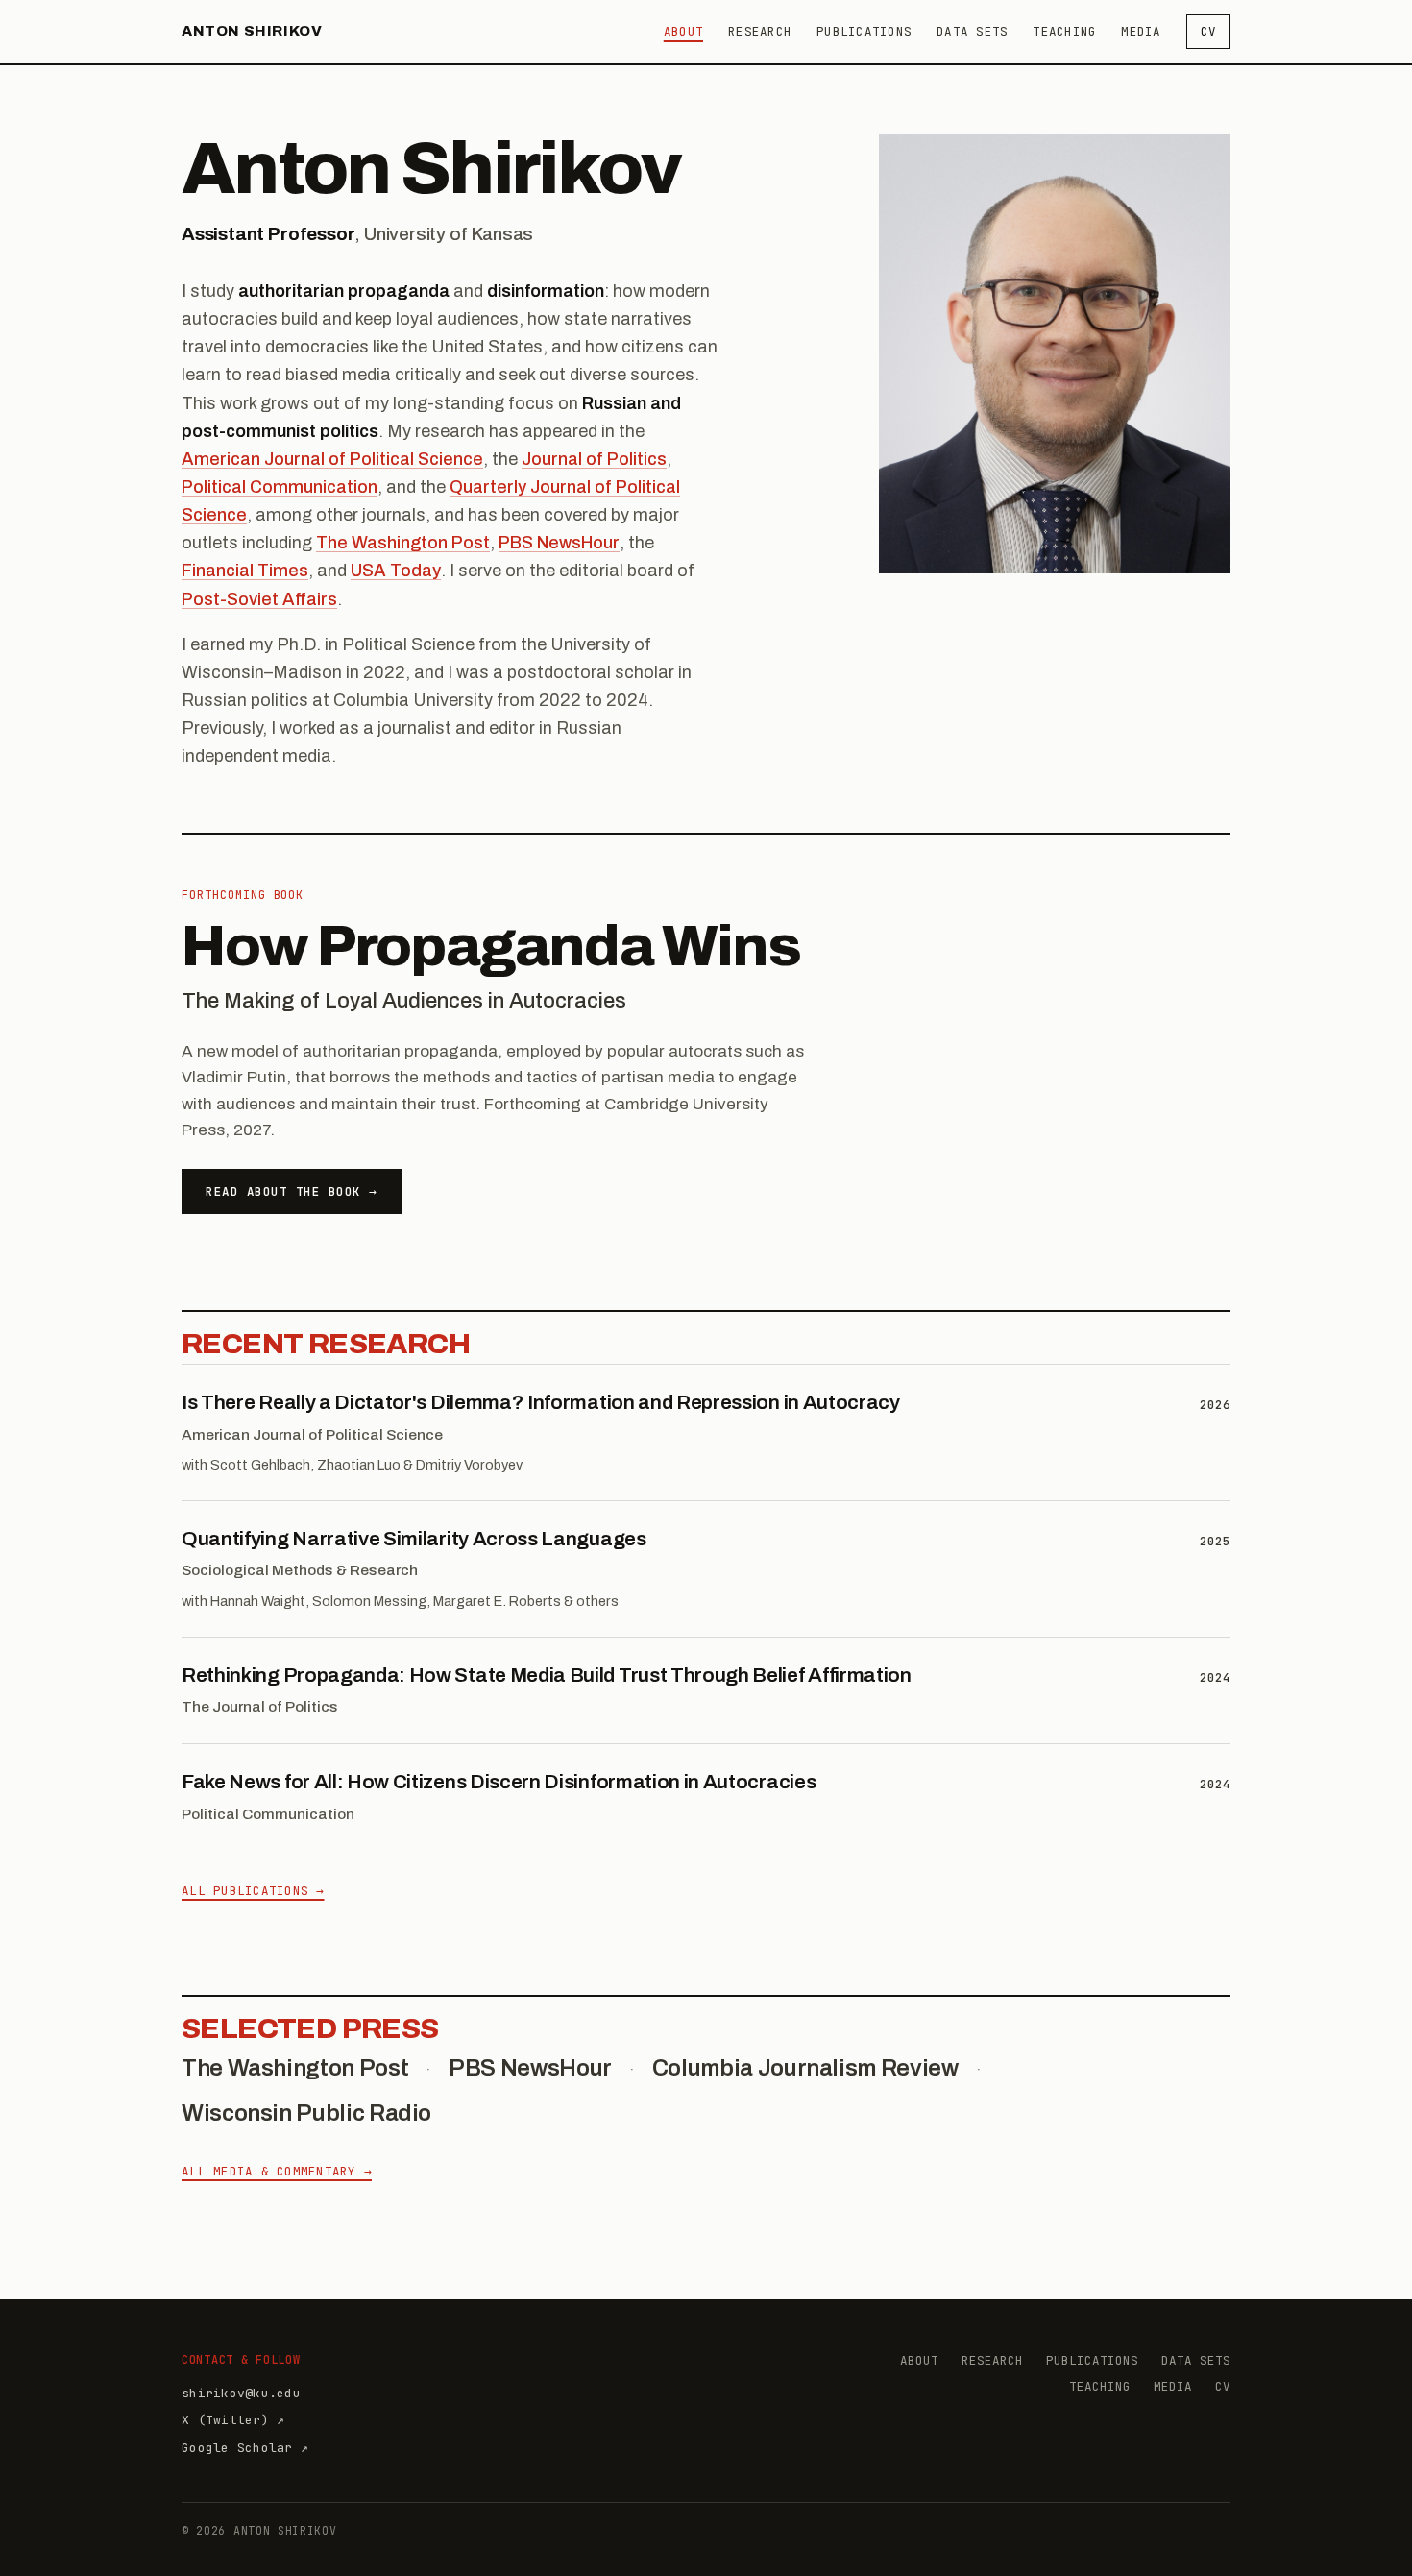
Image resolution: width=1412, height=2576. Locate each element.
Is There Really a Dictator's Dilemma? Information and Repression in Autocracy (541, 1402)
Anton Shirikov (252, 31)
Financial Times (245, 571)
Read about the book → (292, 1191)
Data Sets (972, 31)
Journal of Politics (594, 459)
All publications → (253, 1891)
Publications (864, 31)
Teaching (1064, 31)
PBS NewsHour (559, 543)
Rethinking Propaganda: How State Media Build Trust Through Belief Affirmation (547, 1675)
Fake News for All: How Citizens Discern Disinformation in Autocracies (499, 1782)
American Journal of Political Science (332, 459)
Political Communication (280, 487)
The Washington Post (403, 543)
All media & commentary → (277, 2171)
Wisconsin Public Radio (306, 2113)
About (683, 31)
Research (760, 31)
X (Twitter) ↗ (233, 2420)
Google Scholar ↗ (245, 2448)
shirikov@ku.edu (241, 2393)
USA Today (396, 571)
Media (1141, 31)
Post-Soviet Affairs (259, 599)
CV (1209, 31)
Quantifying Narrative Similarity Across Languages (414, 1539)
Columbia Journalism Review (805, 2068)
